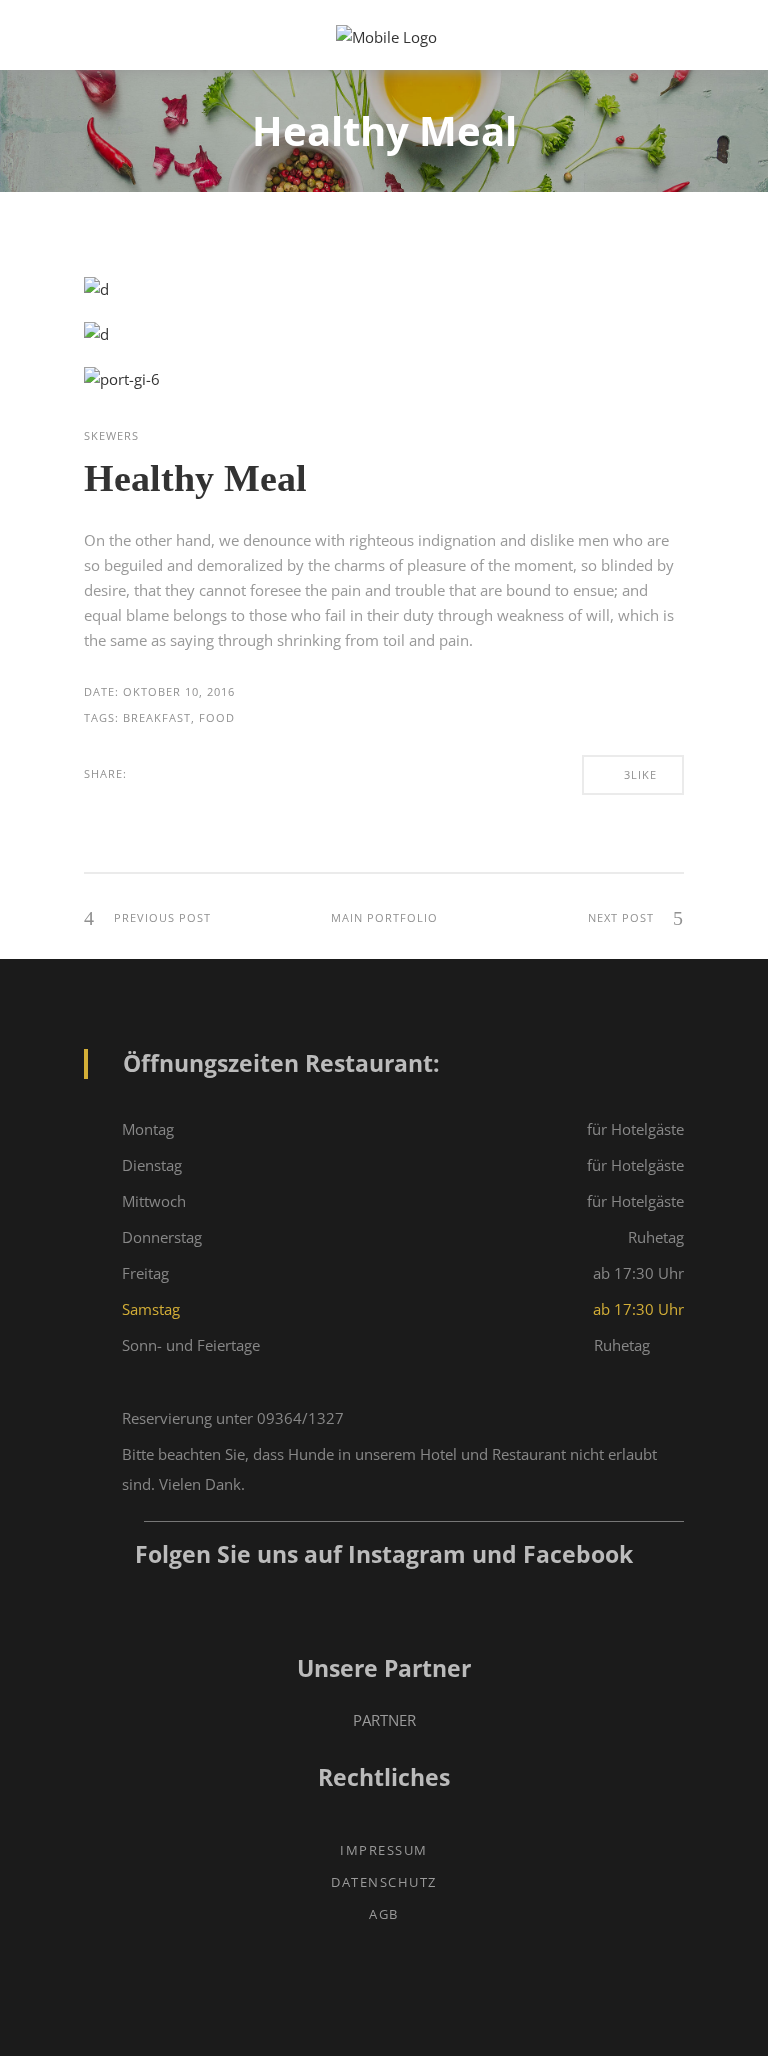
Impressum (384, 1850)
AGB (384, 1914)
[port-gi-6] (122, 379)
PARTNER (384, 1720)
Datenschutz (384, 1882)
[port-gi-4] (96, 289)
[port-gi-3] (96, 334)
